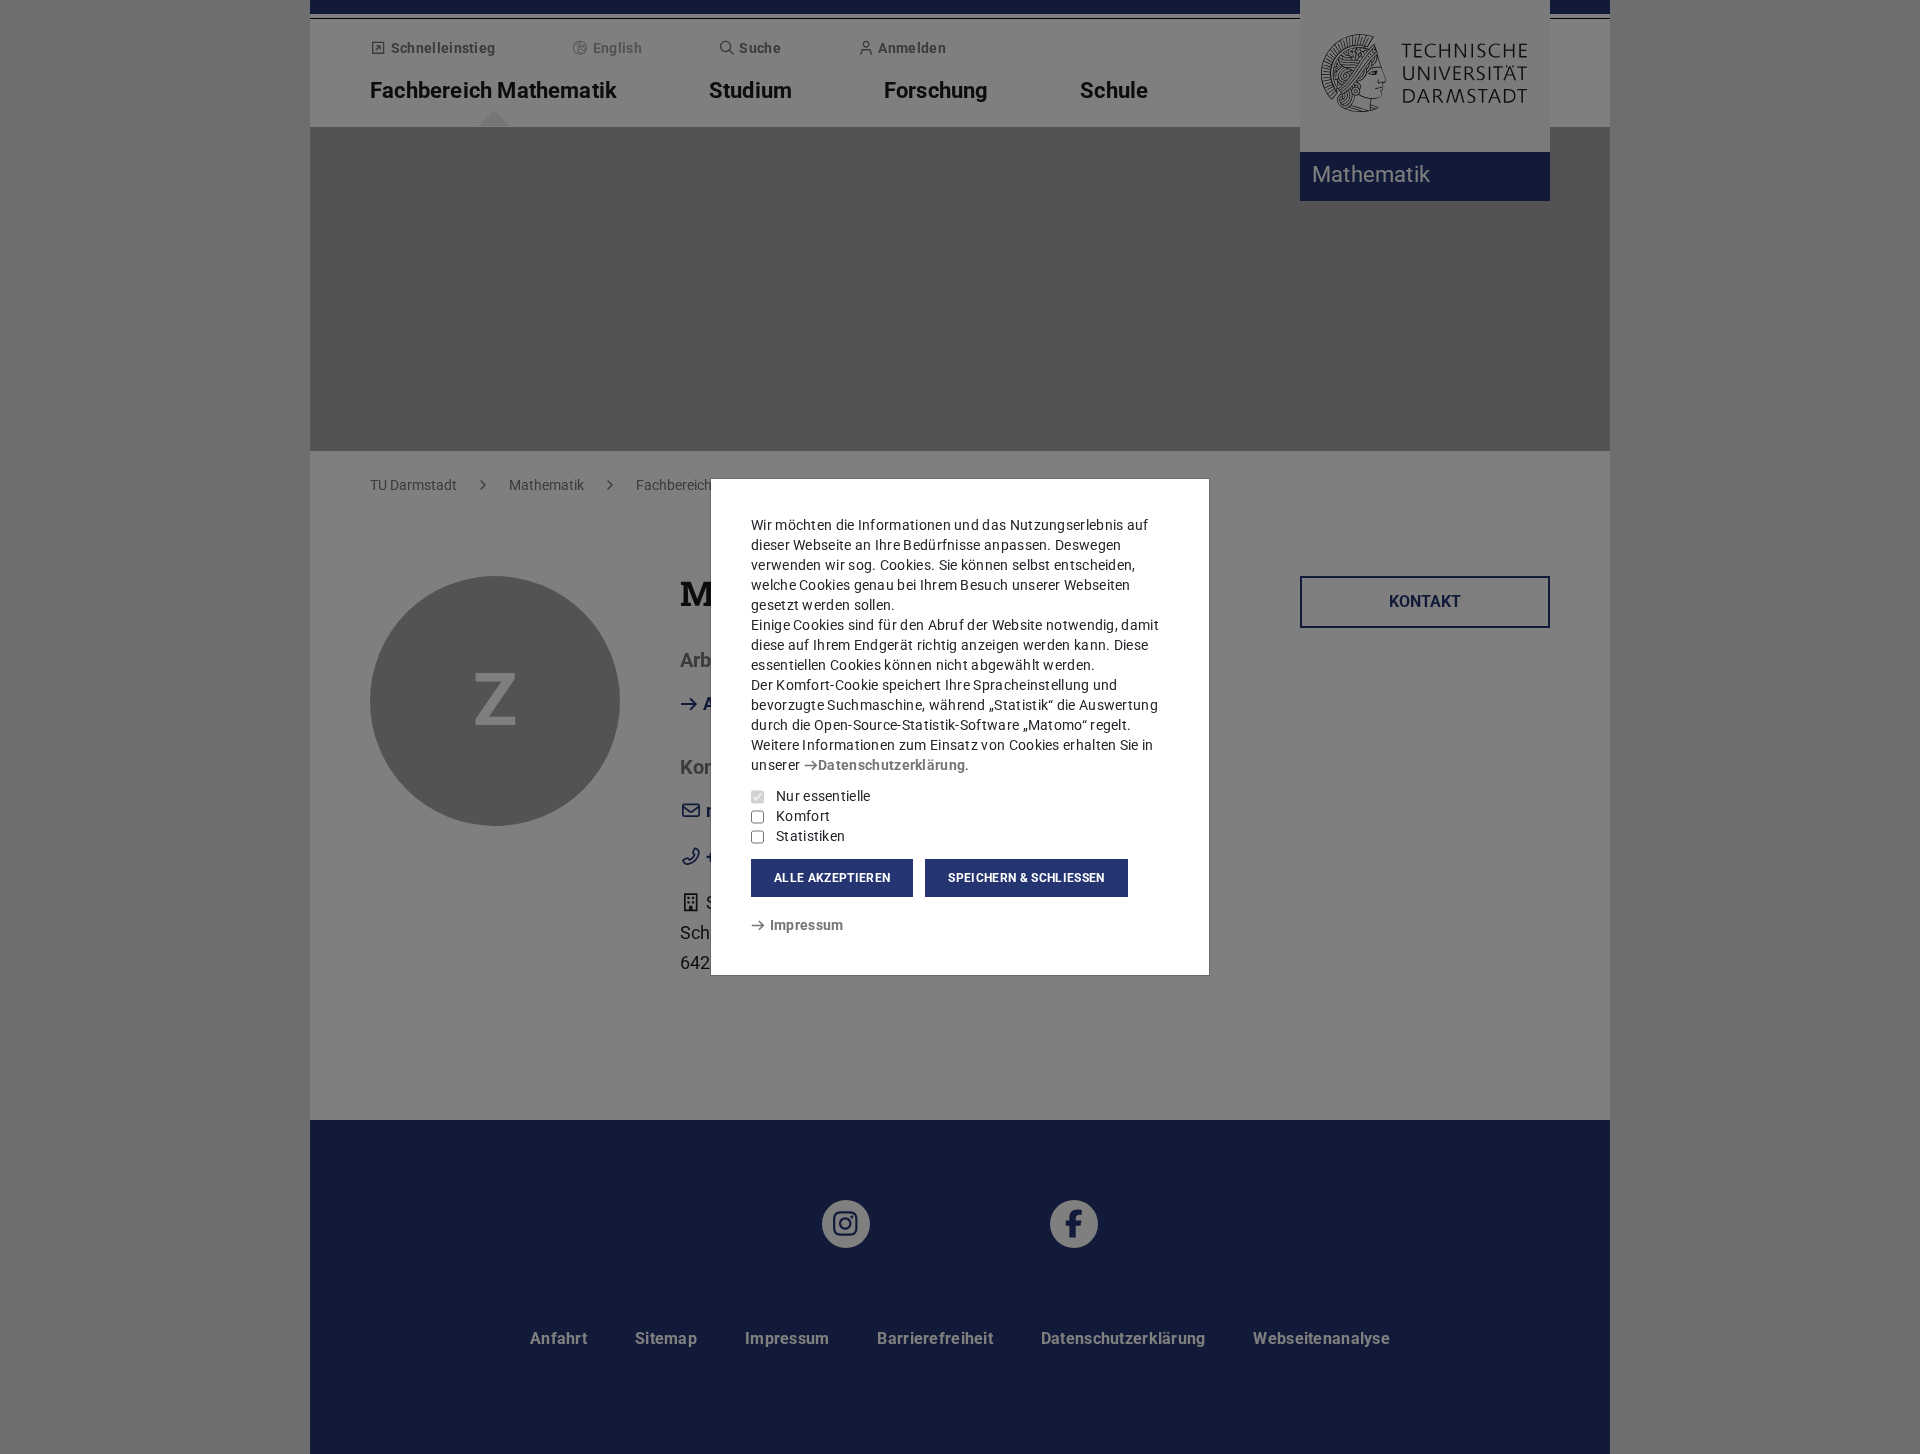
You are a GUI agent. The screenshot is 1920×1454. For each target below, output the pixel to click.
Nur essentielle (823, 796)
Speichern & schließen (1026, 878)
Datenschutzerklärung (891, 765)
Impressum (806, 925)
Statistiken (810, 836)
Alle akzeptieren (832, 878)
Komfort (803, 816)
